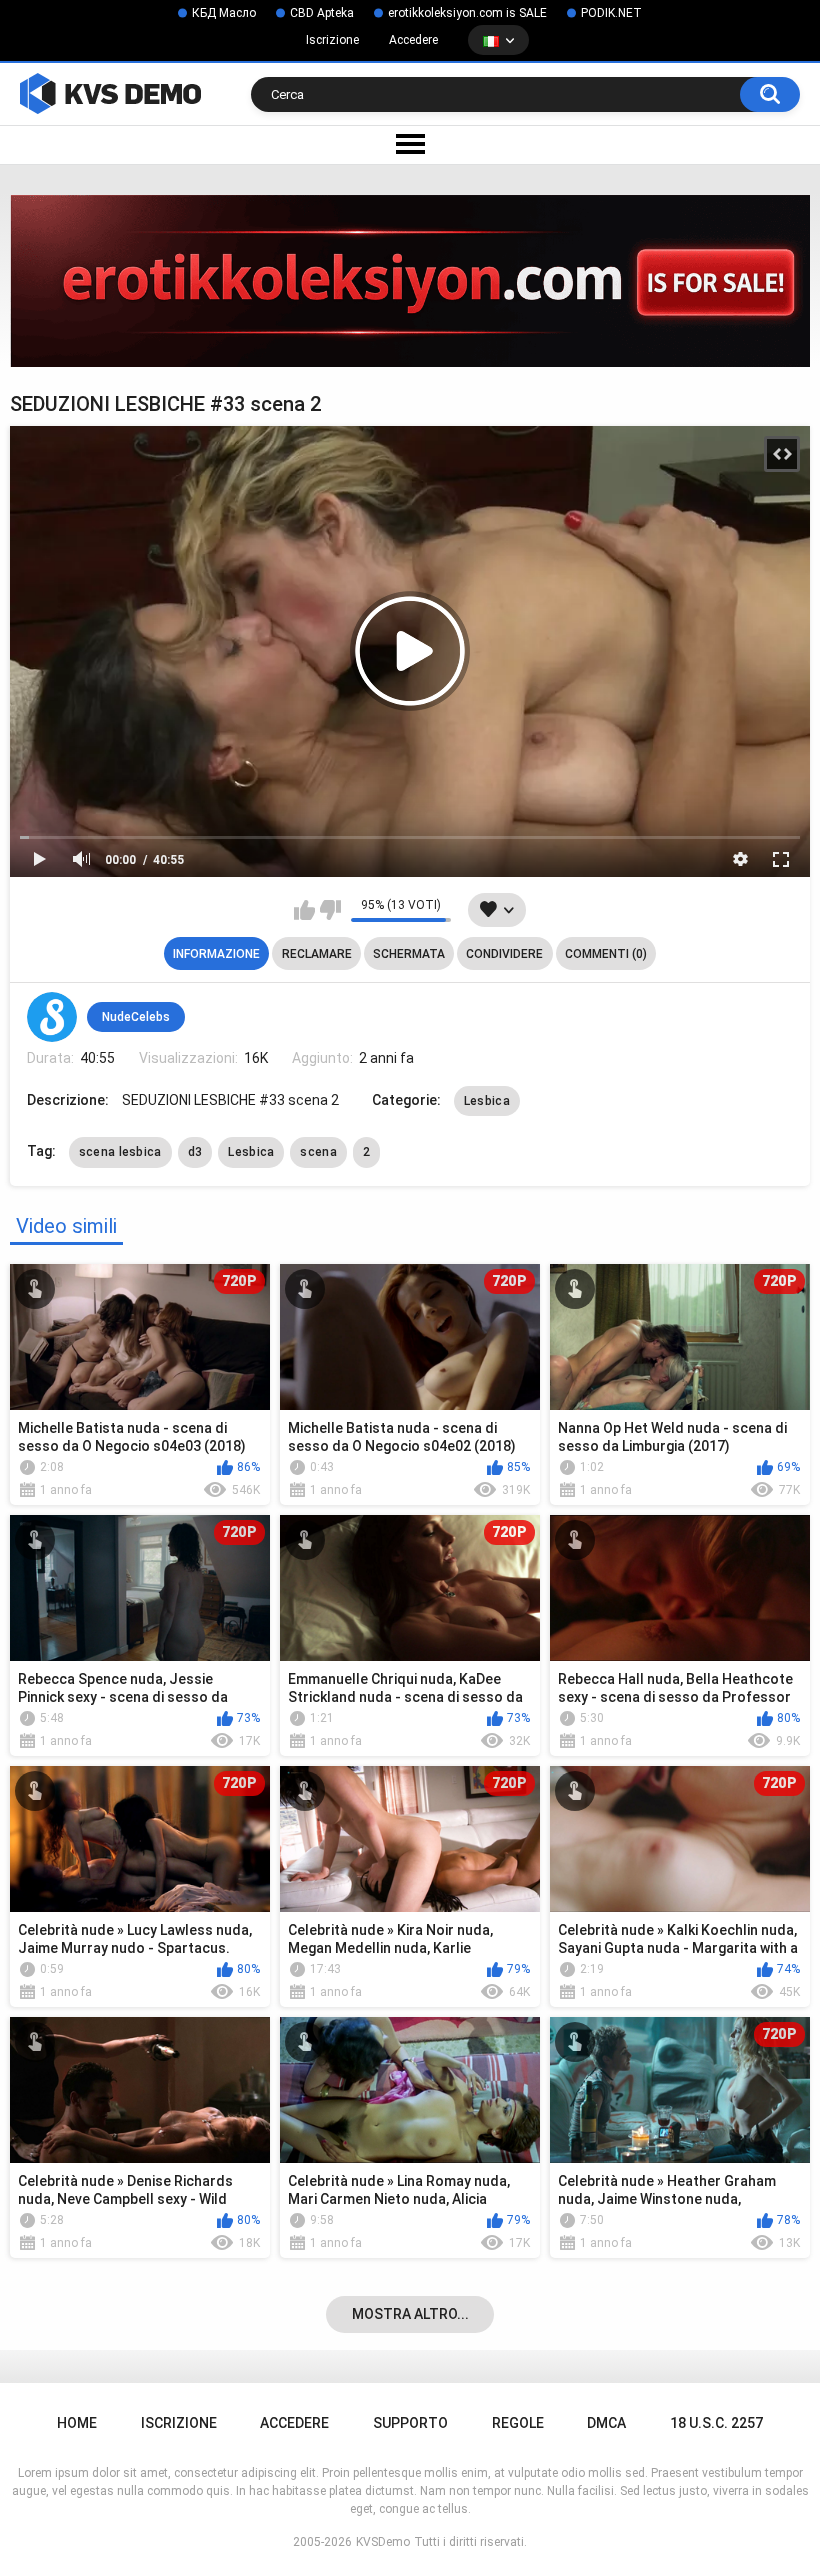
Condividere (504, 954)
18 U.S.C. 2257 (716, 2423)
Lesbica (487, 1101)
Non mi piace (330, 910)
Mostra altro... (410, 2314)
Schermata (409, 954)
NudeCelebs (136, 1017)
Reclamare (317, 954)
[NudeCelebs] (52, 1017)
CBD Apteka (322, 13)
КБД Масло (224, 13)
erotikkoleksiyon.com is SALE (467, 13)
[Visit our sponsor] (410, 280)
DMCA (606, 2423)
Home (77, 2423)
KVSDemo (383, 2542)
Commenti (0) (606, 954)
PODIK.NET (611, 13)
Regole (518, 2423)
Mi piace (304, 910)
